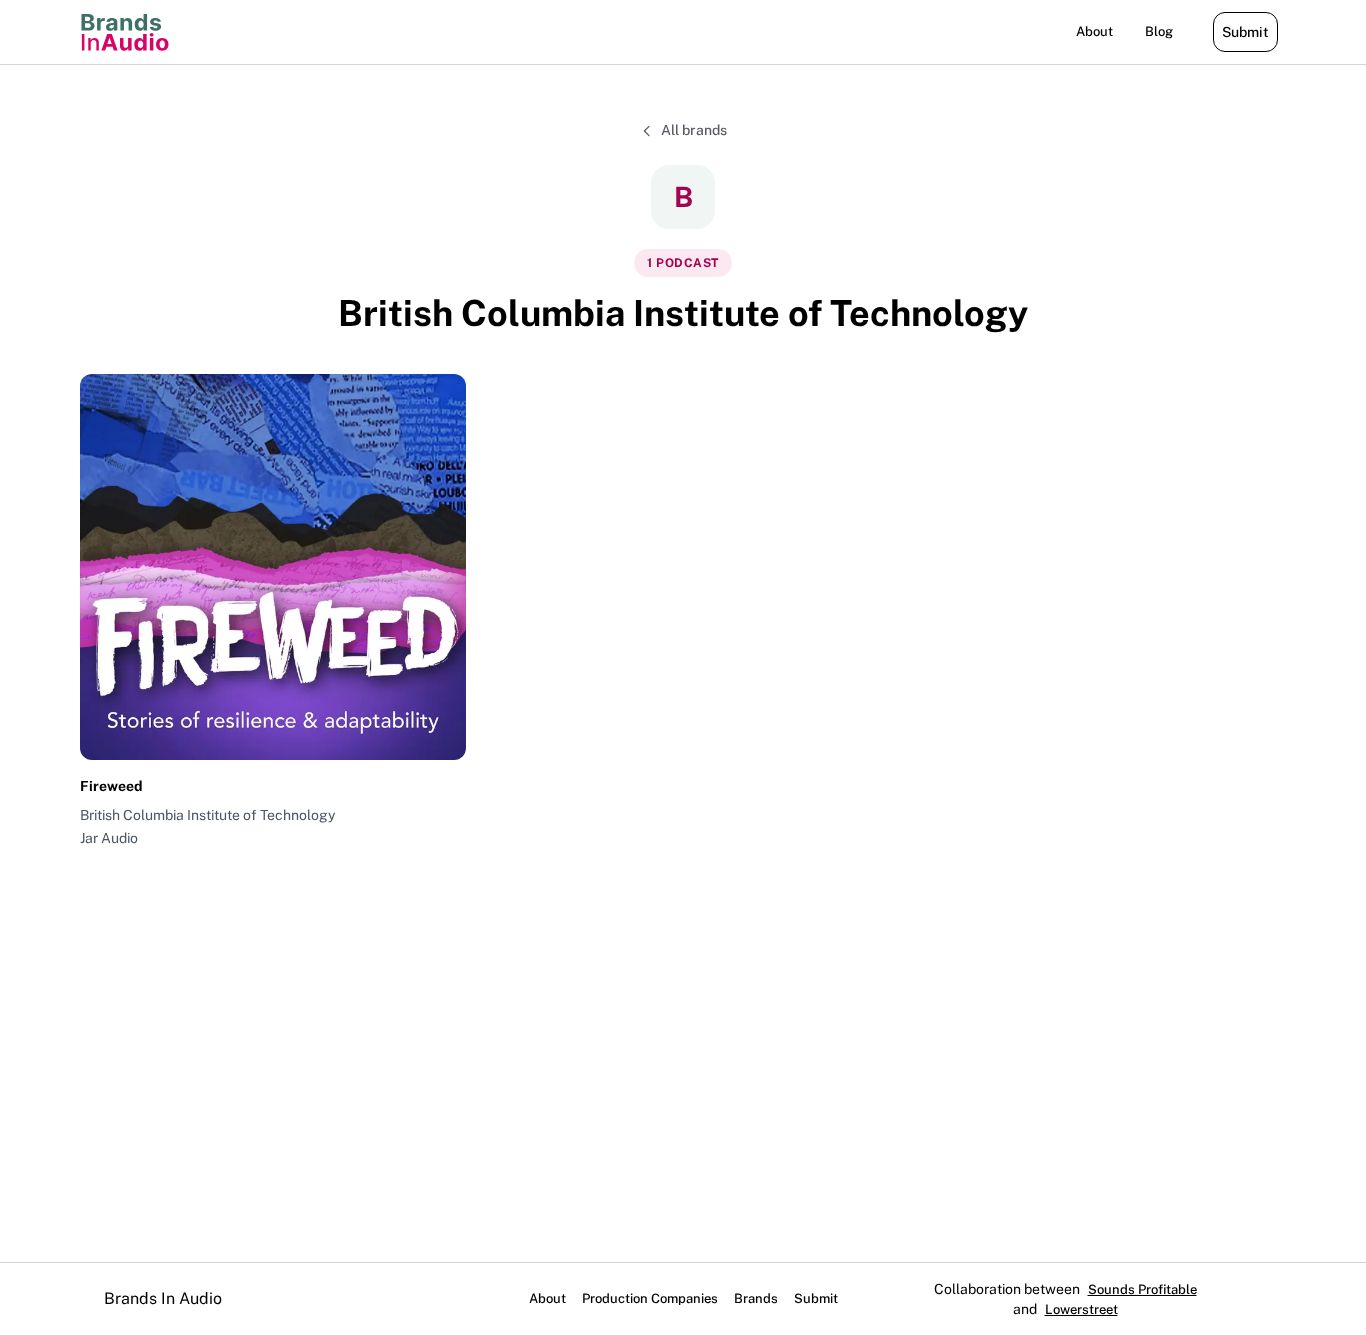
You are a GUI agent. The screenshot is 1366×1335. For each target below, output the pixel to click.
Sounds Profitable (1142, 1289)
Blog (1159, 31)
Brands (756, 1298)
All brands (694, 130)
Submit (1245, 32)
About (1094, 31)
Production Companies (650, 1298)
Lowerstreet (1081, 1309)
